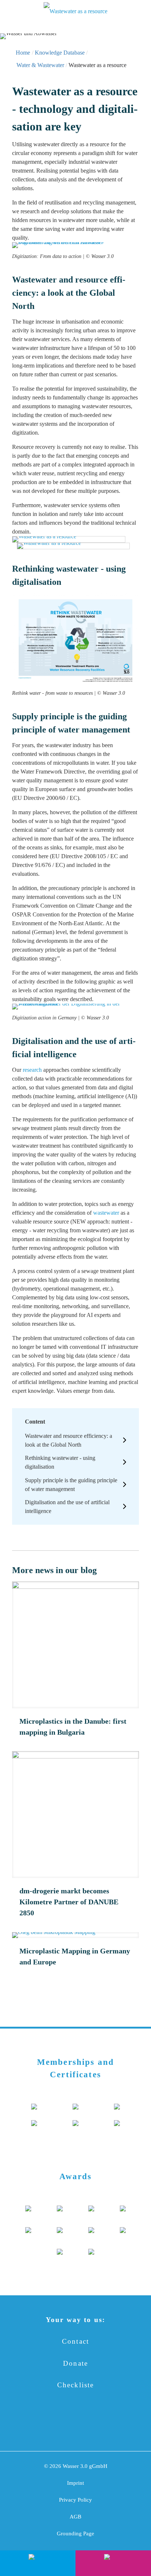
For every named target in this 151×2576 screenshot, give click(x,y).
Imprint (75, 2483)
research (32, 1070)
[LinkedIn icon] (86, 2426)
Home (23, 53)
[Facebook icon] (43, 2426)
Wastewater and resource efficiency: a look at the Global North (69, 1440)
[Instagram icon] (108, 2426)
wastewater (106, 1213)
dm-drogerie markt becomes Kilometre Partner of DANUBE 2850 (69, 1902)
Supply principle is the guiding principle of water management (71, 1485)
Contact (75, 2341)
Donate (75, 2363)
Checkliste (76, 2385)
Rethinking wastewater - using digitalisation (60, 1462)
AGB (75, 2517)
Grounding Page (75, 2533)
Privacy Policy (75, 2500)
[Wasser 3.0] (75, 11)
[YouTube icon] (65, 2426)
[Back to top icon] (136, 2535)
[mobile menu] (10, 11)
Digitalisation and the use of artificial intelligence (67, 1507)
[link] (75, 251)
